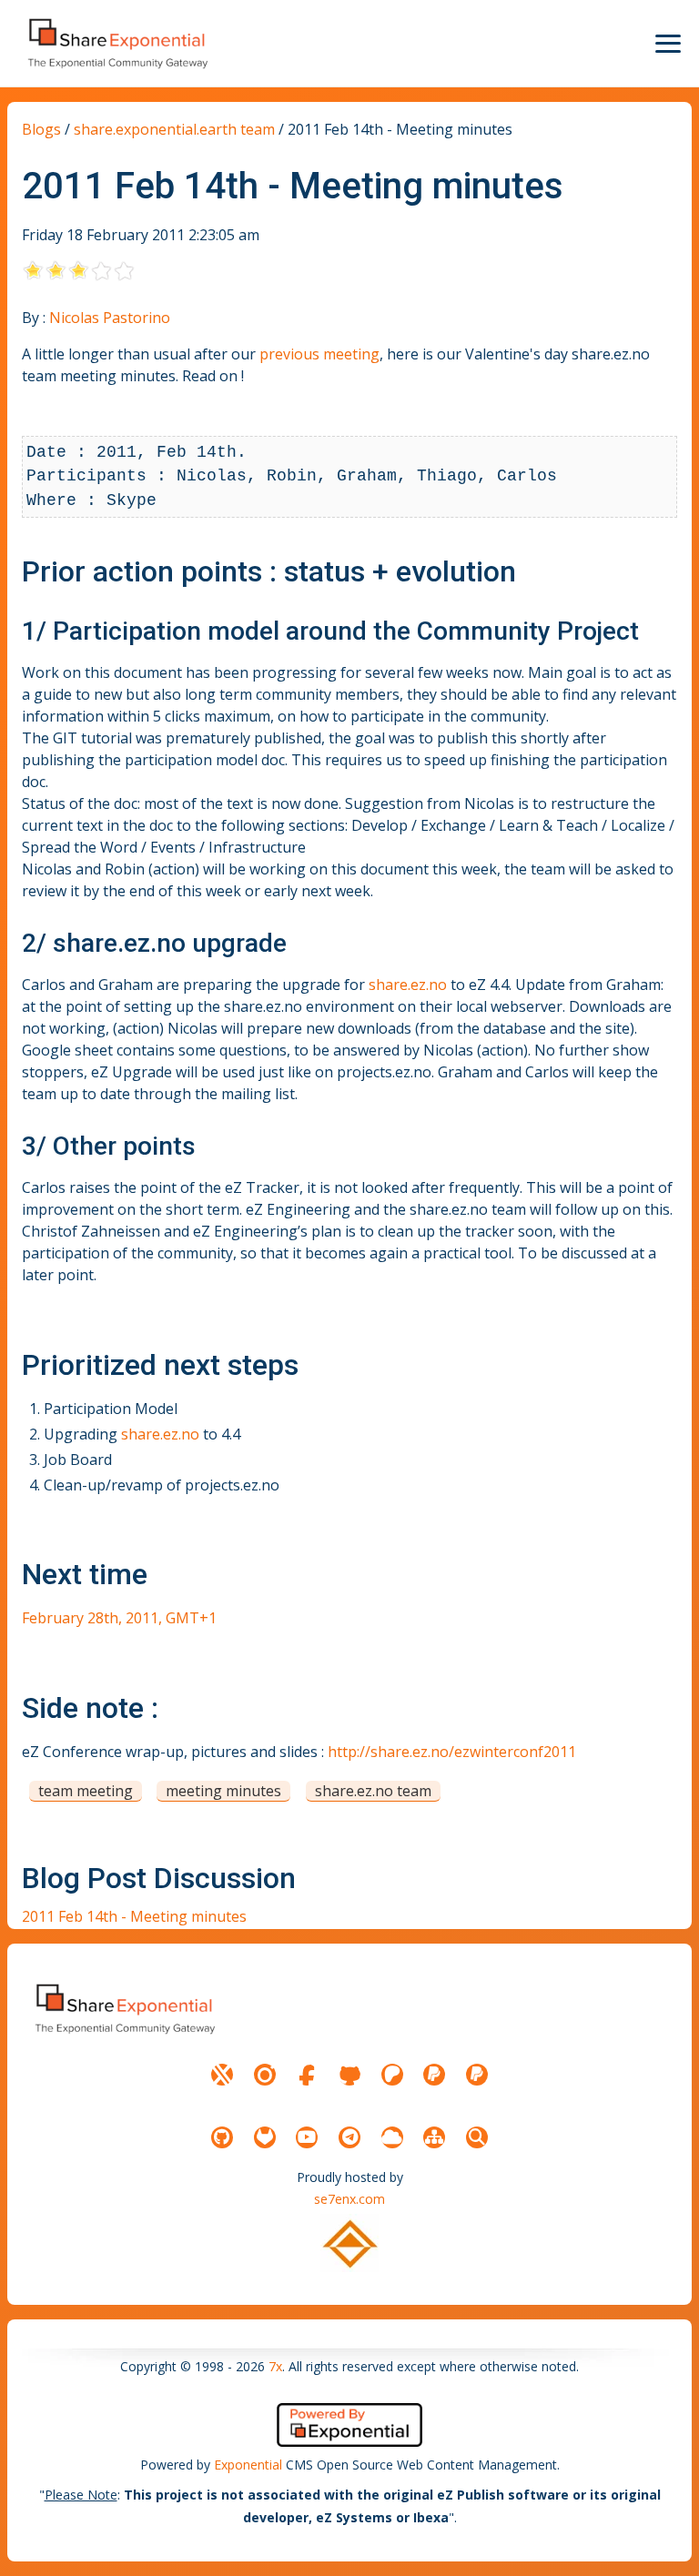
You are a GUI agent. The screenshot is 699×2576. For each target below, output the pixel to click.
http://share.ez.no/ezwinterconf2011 (452, 1752)
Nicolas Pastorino (110, 318)
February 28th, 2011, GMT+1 (119, 1618)
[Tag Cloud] (392, 2137)
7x (275, 2366)
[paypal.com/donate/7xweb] (477, 2075)
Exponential (248, 2465)
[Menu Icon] (668, 44)
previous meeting (319, 354)
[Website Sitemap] (434, 2137)
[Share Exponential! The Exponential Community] (116, 43)
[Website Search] (477, 2137)
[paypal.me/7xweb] (434, 2075)
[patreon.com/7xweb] (392, 2075)
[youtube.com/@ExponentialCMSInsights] (307, 2137)
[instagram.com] (265, 2075)
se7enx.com (349, 2199)
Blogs (41, 129)
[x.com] (222, 2075)
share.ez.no (119, 943)
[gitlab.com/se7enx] (265, 2137)
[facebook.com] (307, 2075)
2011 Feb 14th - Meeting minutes (134, 1916)
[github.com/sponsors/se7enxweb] (349, 2075)
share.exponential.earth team (174, 129)
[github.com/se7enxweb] (222, 2137)
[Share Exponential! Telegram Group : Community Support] (349, 2137)
